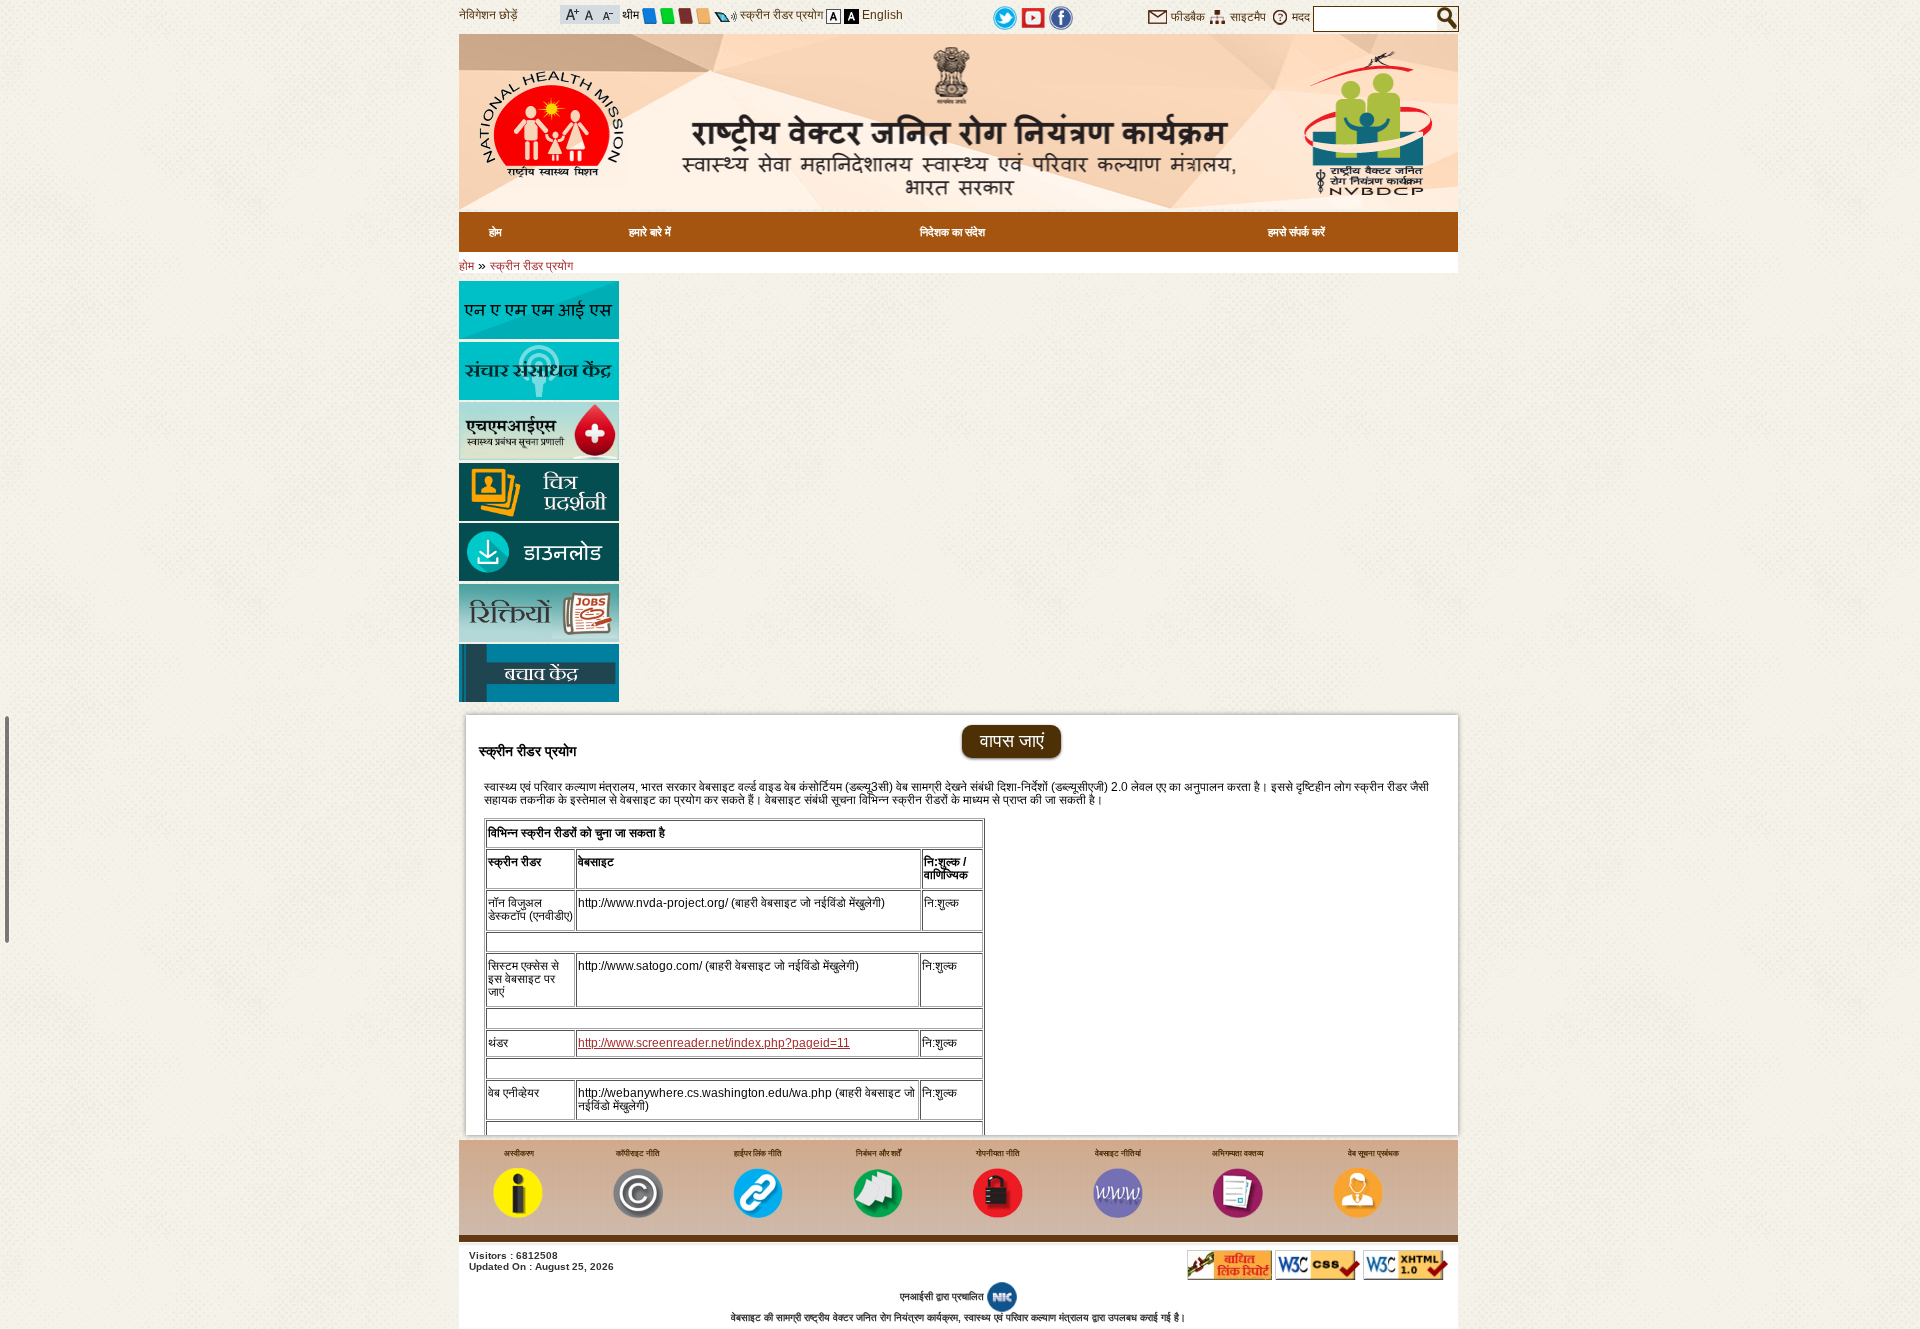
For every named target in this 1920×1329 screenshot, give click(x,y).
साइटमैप (1248, 17)
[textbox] (1375, 19)
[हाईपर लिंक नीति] (758, 1214)
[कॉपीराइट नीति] (638, 1214)
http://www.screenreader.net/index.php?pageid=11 (714, 1043)
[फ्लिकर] (1061, 17)
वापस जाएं (1012, 741)
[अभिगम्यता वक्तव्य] (1238, 1214)
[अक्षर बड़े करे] (572, 13)
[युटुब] (1033, 17)
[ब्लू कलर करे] (649, 15)
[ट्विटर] (1005, 17)
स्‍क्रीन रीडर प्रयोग (531, 266)
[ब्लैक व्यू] (851, 15)
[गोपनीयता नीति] (998, 1214)
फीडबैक (1188, 17)
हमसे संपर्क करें (1296, 232)
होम (495, 232)
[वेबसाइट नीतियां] (1118, 1214)
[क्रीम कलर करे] (703, 15)
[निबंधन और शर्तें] (878, 1214)
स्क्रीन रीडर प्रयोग (781, 15)
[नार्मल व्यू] (833, 15)
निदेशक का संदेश (952, 232)
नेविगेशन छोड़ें (488, 15)
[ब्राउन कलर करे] (685, 15)
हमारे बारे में (650, 232)
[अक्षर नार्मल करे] (589, 13)
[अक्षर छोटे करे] (606, 13)
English (882, 15)
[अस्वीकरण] (518, 1214)
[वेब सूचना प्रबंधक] (1358, 1214)
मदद (1301, 17)
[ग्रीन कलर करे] (667, 15)
